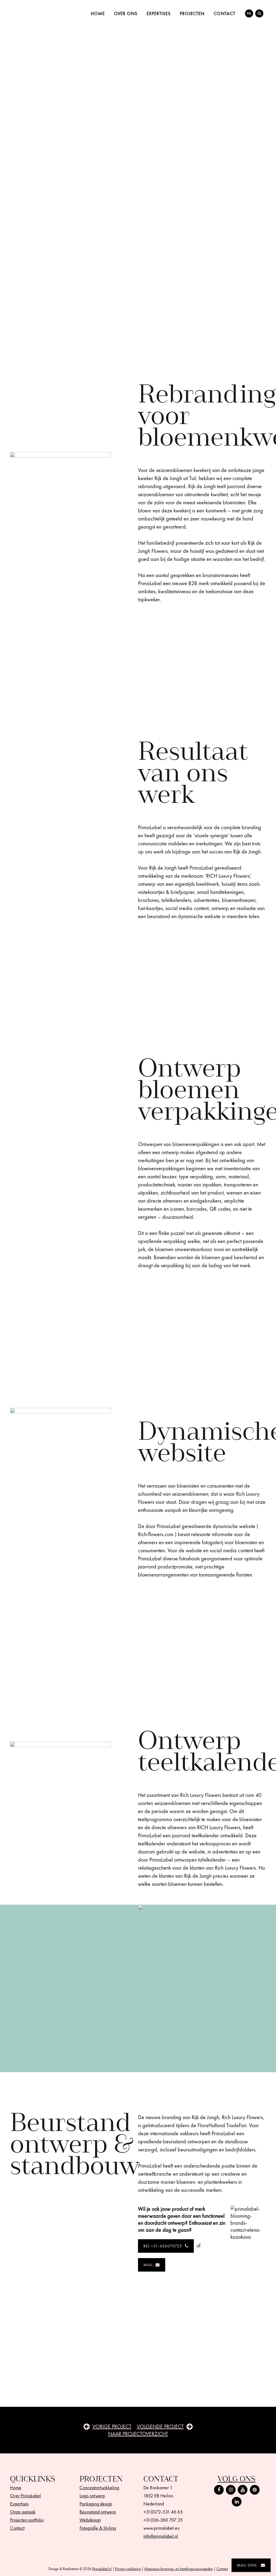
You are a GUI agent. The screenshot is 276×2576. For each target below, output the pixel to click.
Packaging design (96, 2504)
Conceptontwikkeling (99, 2488)
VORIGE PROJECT (112, 2426)
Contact (222, 2569)
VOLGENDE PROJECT (160, 2426)
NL (249, 13)
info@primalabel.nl (161, 2536)
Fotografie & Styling (98, 2528)
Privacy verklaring (128, 2569)
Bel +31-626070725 (163, 2246)
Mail (148, 2265)
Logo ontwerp (92, 2496)
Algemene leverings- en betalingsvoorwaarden (179, 2569)
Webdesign (90, 2520)
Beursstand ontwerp (98, 2512)
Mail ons (247, 2565)
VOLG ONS (237, 2479)
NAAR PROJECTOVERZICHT (138, 2434)
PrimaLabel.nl (102, 2569)
